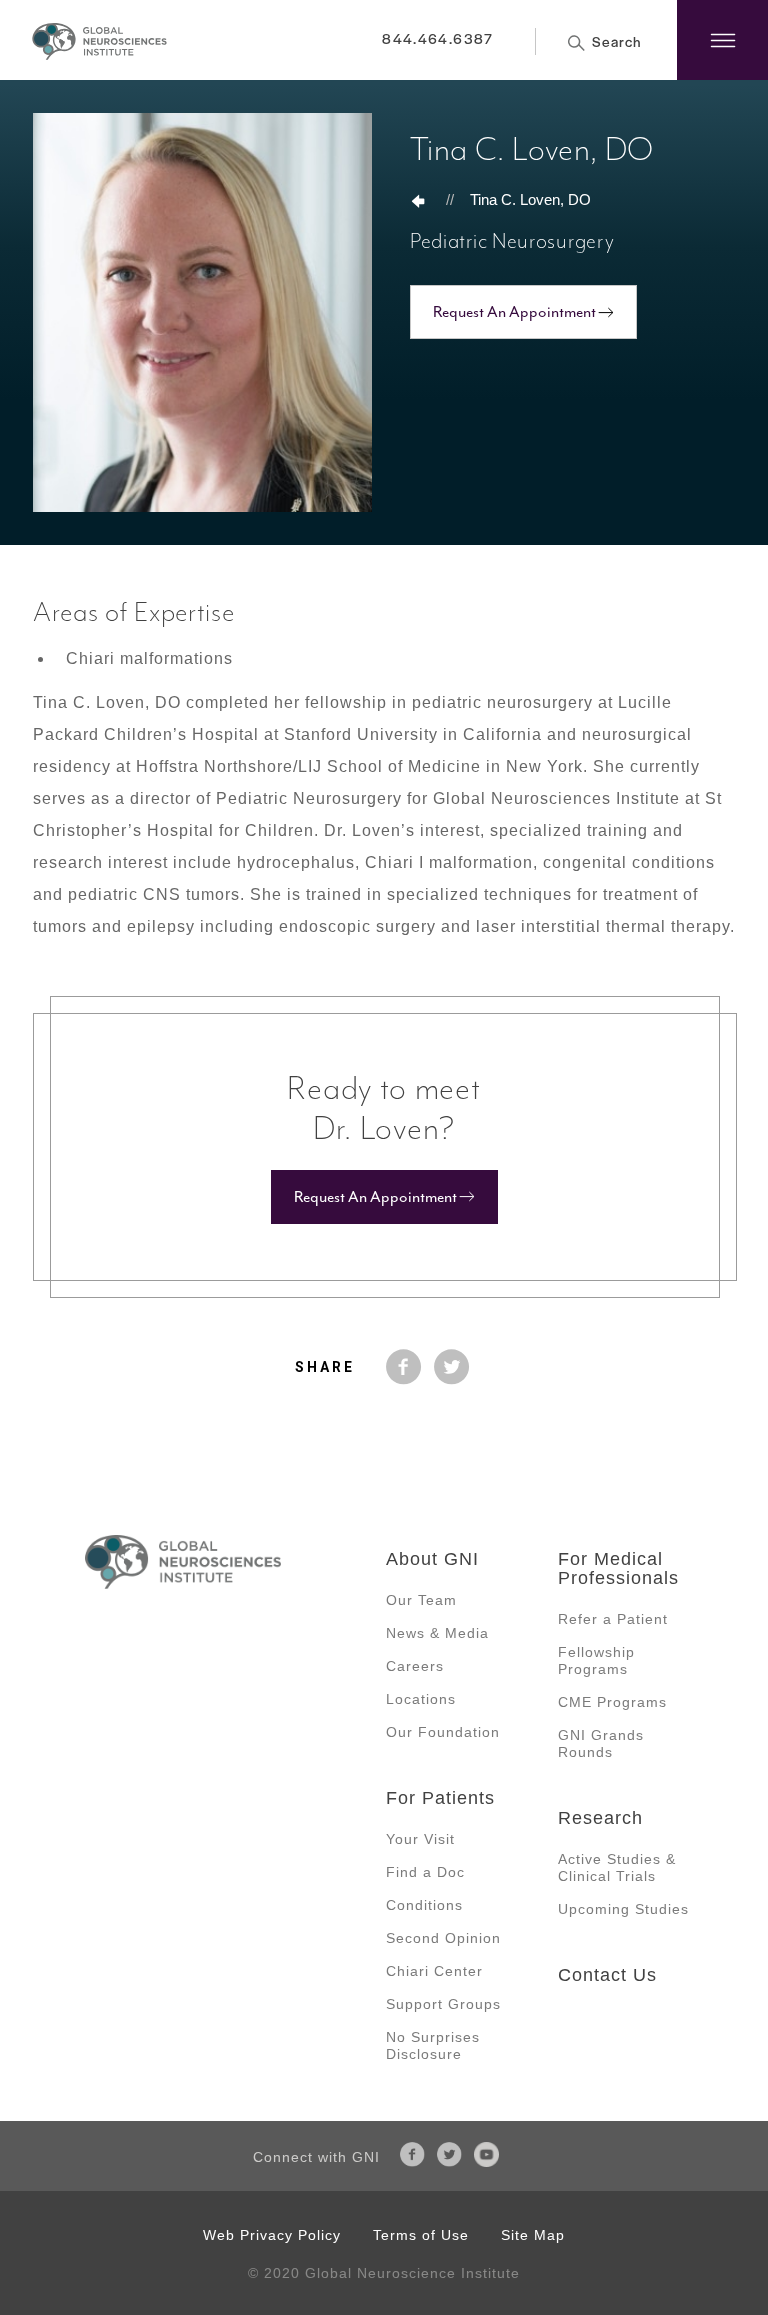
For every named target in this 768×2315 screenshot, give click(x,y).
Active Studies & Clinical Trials (617, 1867)
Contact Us (607, 1975)
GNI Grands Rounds (601, 1743)
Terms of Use (421, 2235)
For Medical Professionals (618, 1568)
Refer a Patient (613, 1619)
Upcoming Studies (623, 1909)
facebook (404, 1367)
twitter (452, 1367)
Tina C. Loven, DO (530, 199)
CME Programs (612, 1702)
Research (600, 1818)
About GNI (432, 1559)
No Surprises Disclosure (433, 2045)
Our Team (421, 1600)
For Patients (440, 1798)
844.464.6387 (437, 38)
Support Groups (443, 2004)
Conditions (424, 1905)
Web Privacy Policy (272, 2235)
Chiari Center (434, 1971)
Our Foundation (443, 1732)
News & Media (437, 1633)
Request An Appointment (514, 312)
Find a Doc (425, 1872)
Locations (421, 1699)
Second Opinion (443, 1938)
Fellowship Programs (596, 1660)
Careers (415, 1666)
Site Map (533, 2235)
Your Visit (420, 1839)
